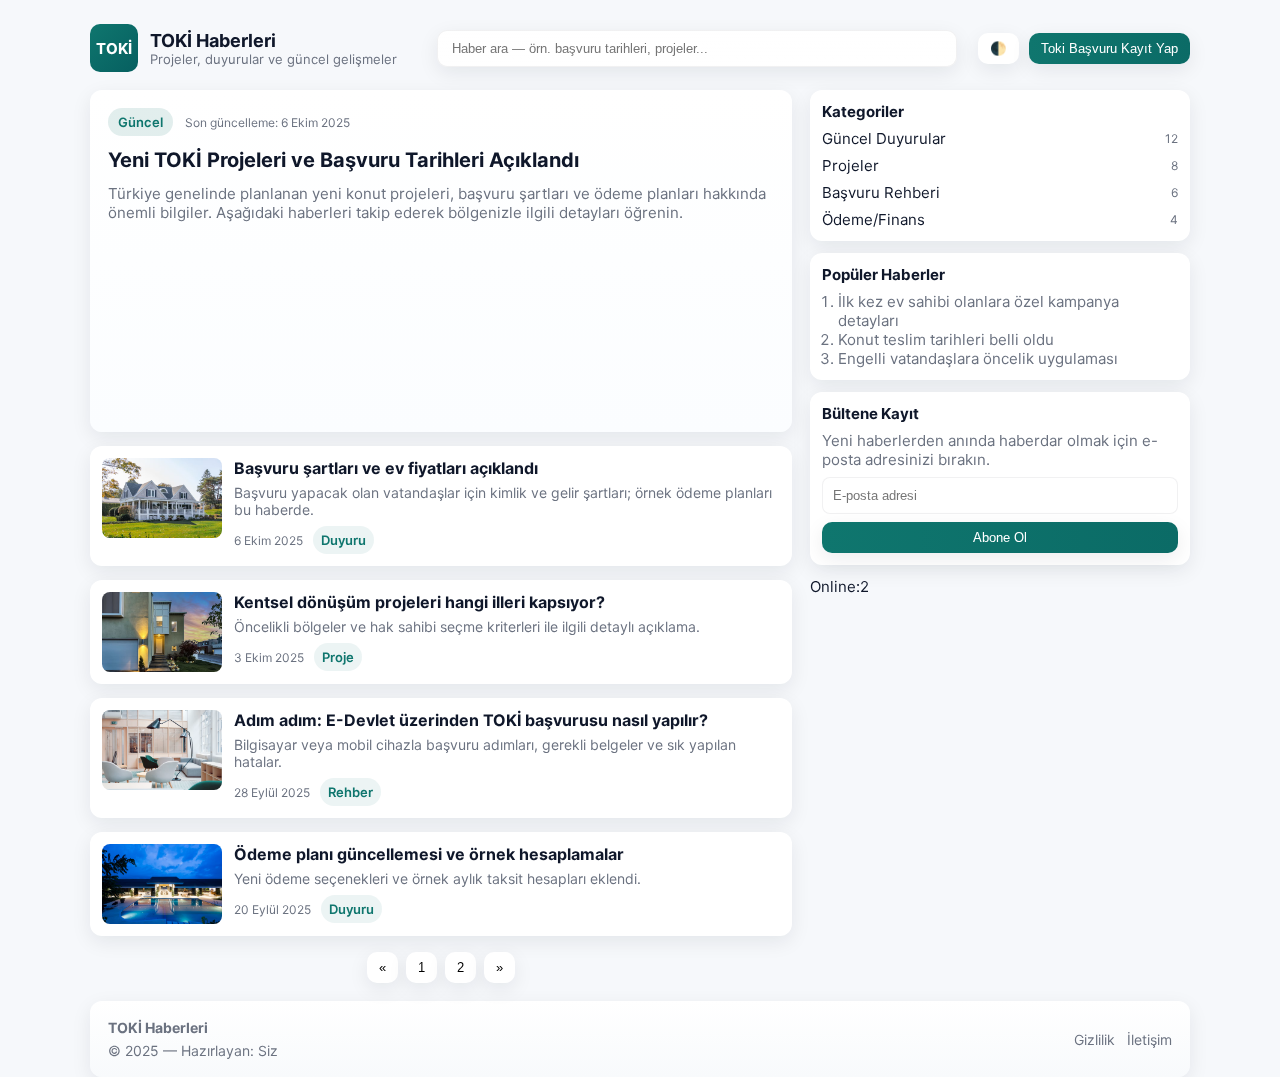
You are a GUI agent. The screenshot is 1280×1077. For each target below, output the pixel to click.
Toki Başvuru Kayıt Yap (1109, 48)
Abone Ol (1000, 537)
